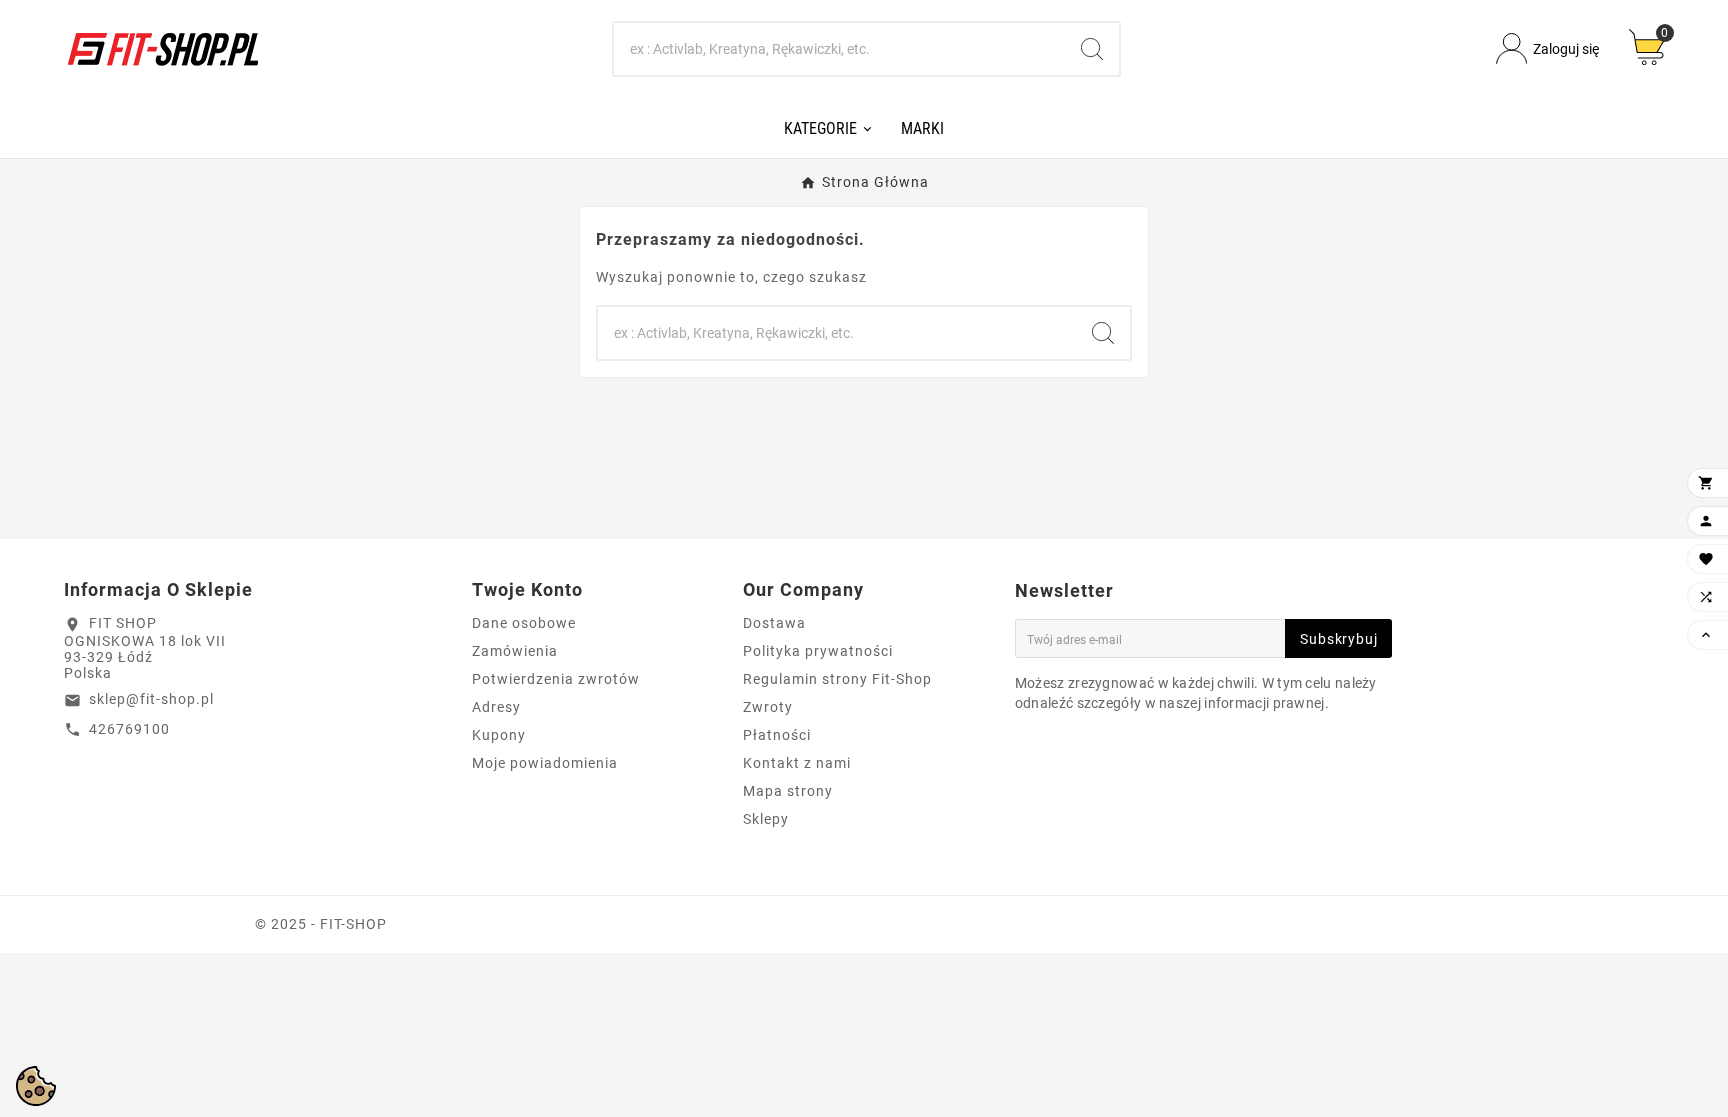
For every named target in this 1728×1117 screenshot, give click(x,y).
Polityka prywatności (818, 651)
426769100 (129, 729)
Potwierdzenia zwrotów (556, 679)
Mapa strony (788, 791)
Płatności (777, 735)
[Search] (1092, 49)
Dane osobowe (524, 623)
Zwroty (768, 707)
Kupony (499, 735)
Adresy (496, 707)
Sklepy (766, 819)
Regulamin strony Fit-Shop (837, 679)
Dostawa (774, 623)
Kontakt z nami (797, 763)
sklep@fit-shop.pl (151, 699)
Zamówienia (515, 651)
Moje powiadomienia (545, 763)
